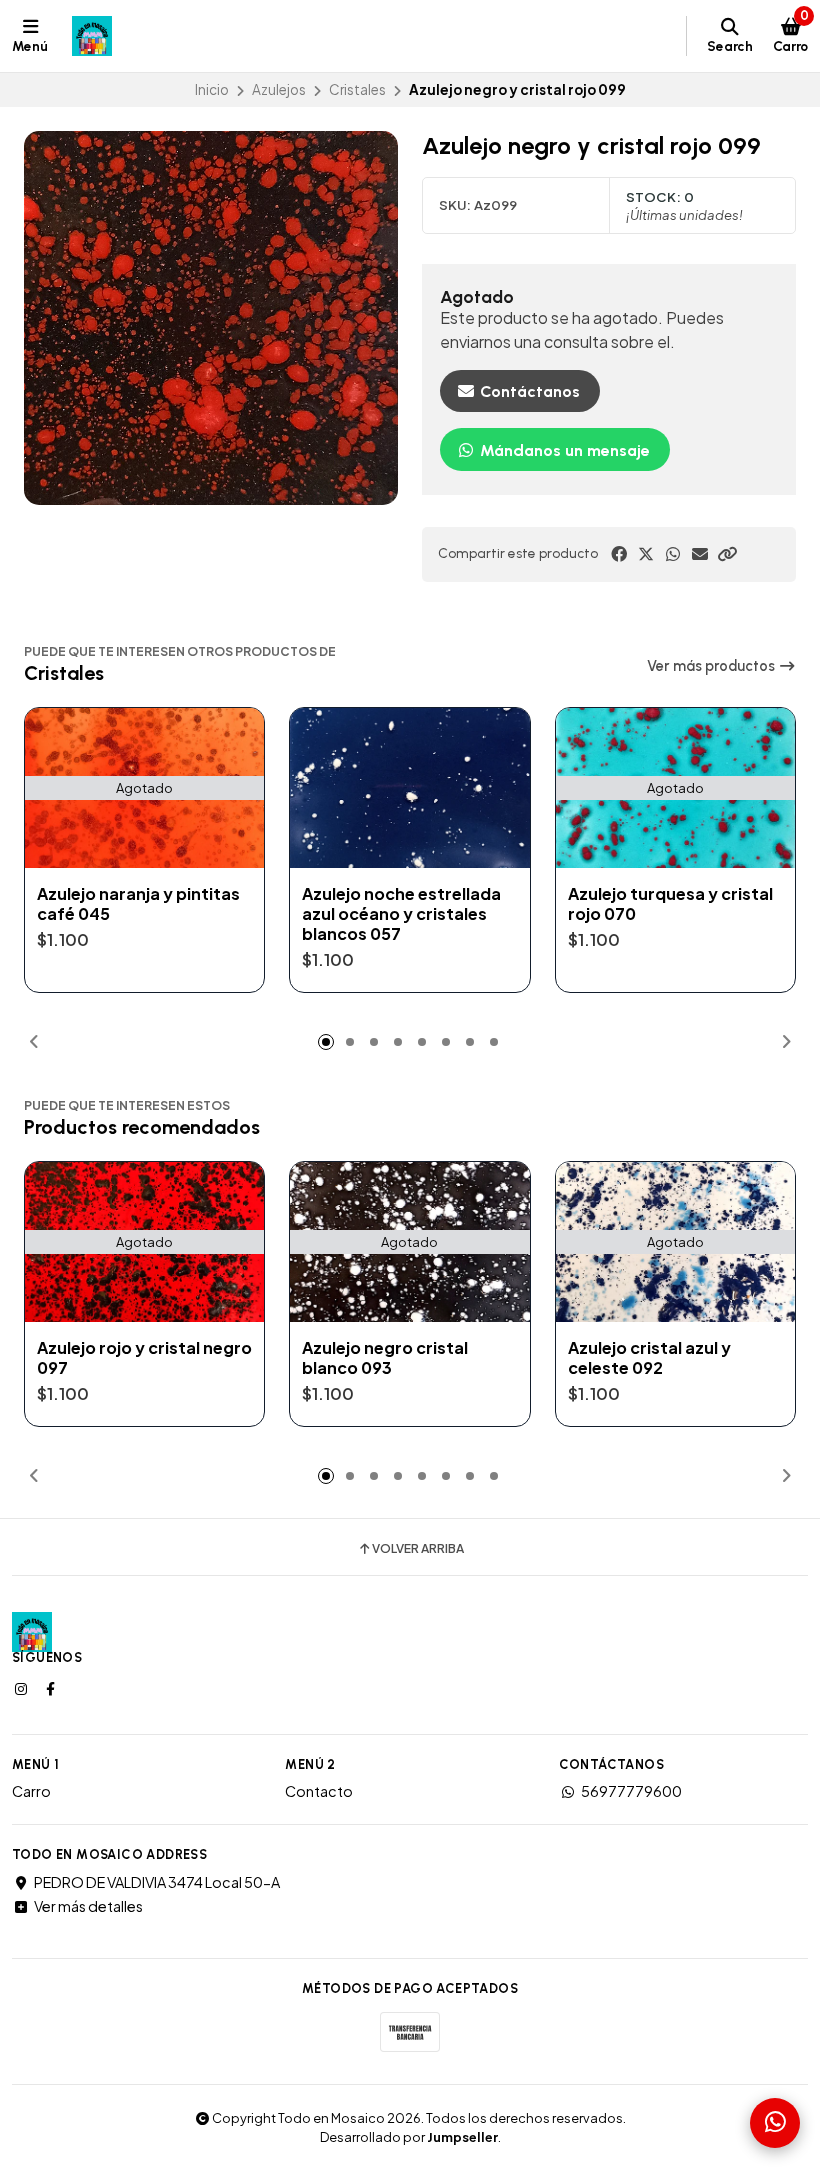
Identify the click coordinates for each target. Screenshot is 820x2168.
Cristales (357, 89)
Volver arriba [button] (418, 1549)
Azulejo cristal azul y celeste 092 (649, 1358)
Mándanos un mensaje (563, 450)
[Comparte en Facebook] (619, 554)
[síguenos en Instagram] (23, 1688)
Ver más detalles (88, 1906)
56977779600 (631, 1791)
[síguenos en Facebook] (52, 1688)
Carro (31, 1791)
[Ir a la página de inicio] (92, 36)
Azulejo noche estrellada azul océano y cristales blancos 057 (401, 914)
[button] (727, 554)
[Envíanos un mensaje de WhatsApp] (775, 2123)
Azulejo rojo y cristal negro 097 (144, 1358)
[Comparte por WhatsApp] (673, 554)
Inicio (212, 89)
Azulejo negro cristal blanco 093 (385, 1358)
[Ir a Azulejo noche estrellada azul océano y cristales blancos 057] (409, 787)
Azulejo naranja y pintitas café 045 (138, 904)
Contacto (319, 1791)
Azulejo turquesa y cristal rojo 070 (670, 904)
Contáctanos (528, 391)
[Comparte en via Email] (700, 554)
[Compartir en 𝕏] (646, 554)
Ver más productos (712, 666)
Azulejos (279, 89)
